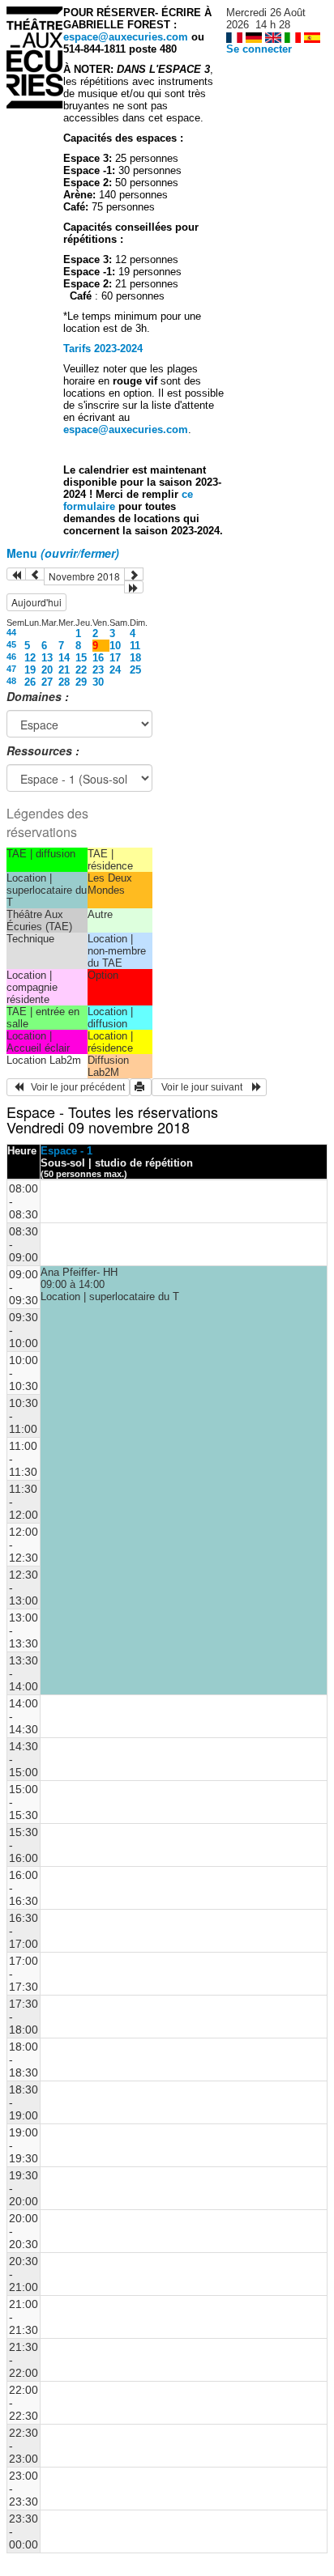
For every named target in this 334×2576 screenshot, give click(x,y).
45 (11, 644)
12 (30, 658)
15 (81, 658)
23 (98, 670)
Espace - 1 (66, 1151)
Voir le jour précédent (74, 1087)
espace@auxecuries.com (126, 37)
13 (47, 658)
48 (11, 681)
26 (30, 682)
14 (64, 658)
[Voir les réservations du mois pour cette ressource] (35, 574)
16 (98, 658)
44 (11, 632)
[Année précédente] (16, 574)
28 (64, 682)
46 (11, 657)
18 (135, 658)
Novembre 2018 (84, 576)
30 (98, 682)
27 (47, 682)
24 (115, 670)
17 (115, 658)
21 (64, 670)
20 (47, 670)
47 (11, 669)
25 (135, 670)
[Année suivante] (134, 587)
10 (115, 646)
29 (81, 682)
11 (135, 646)
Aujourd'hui (36, 602)
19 (30, 670)
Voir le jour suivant (204, 1087)
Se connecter (259, 49)
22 (81, 670)
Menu (63, 553)
